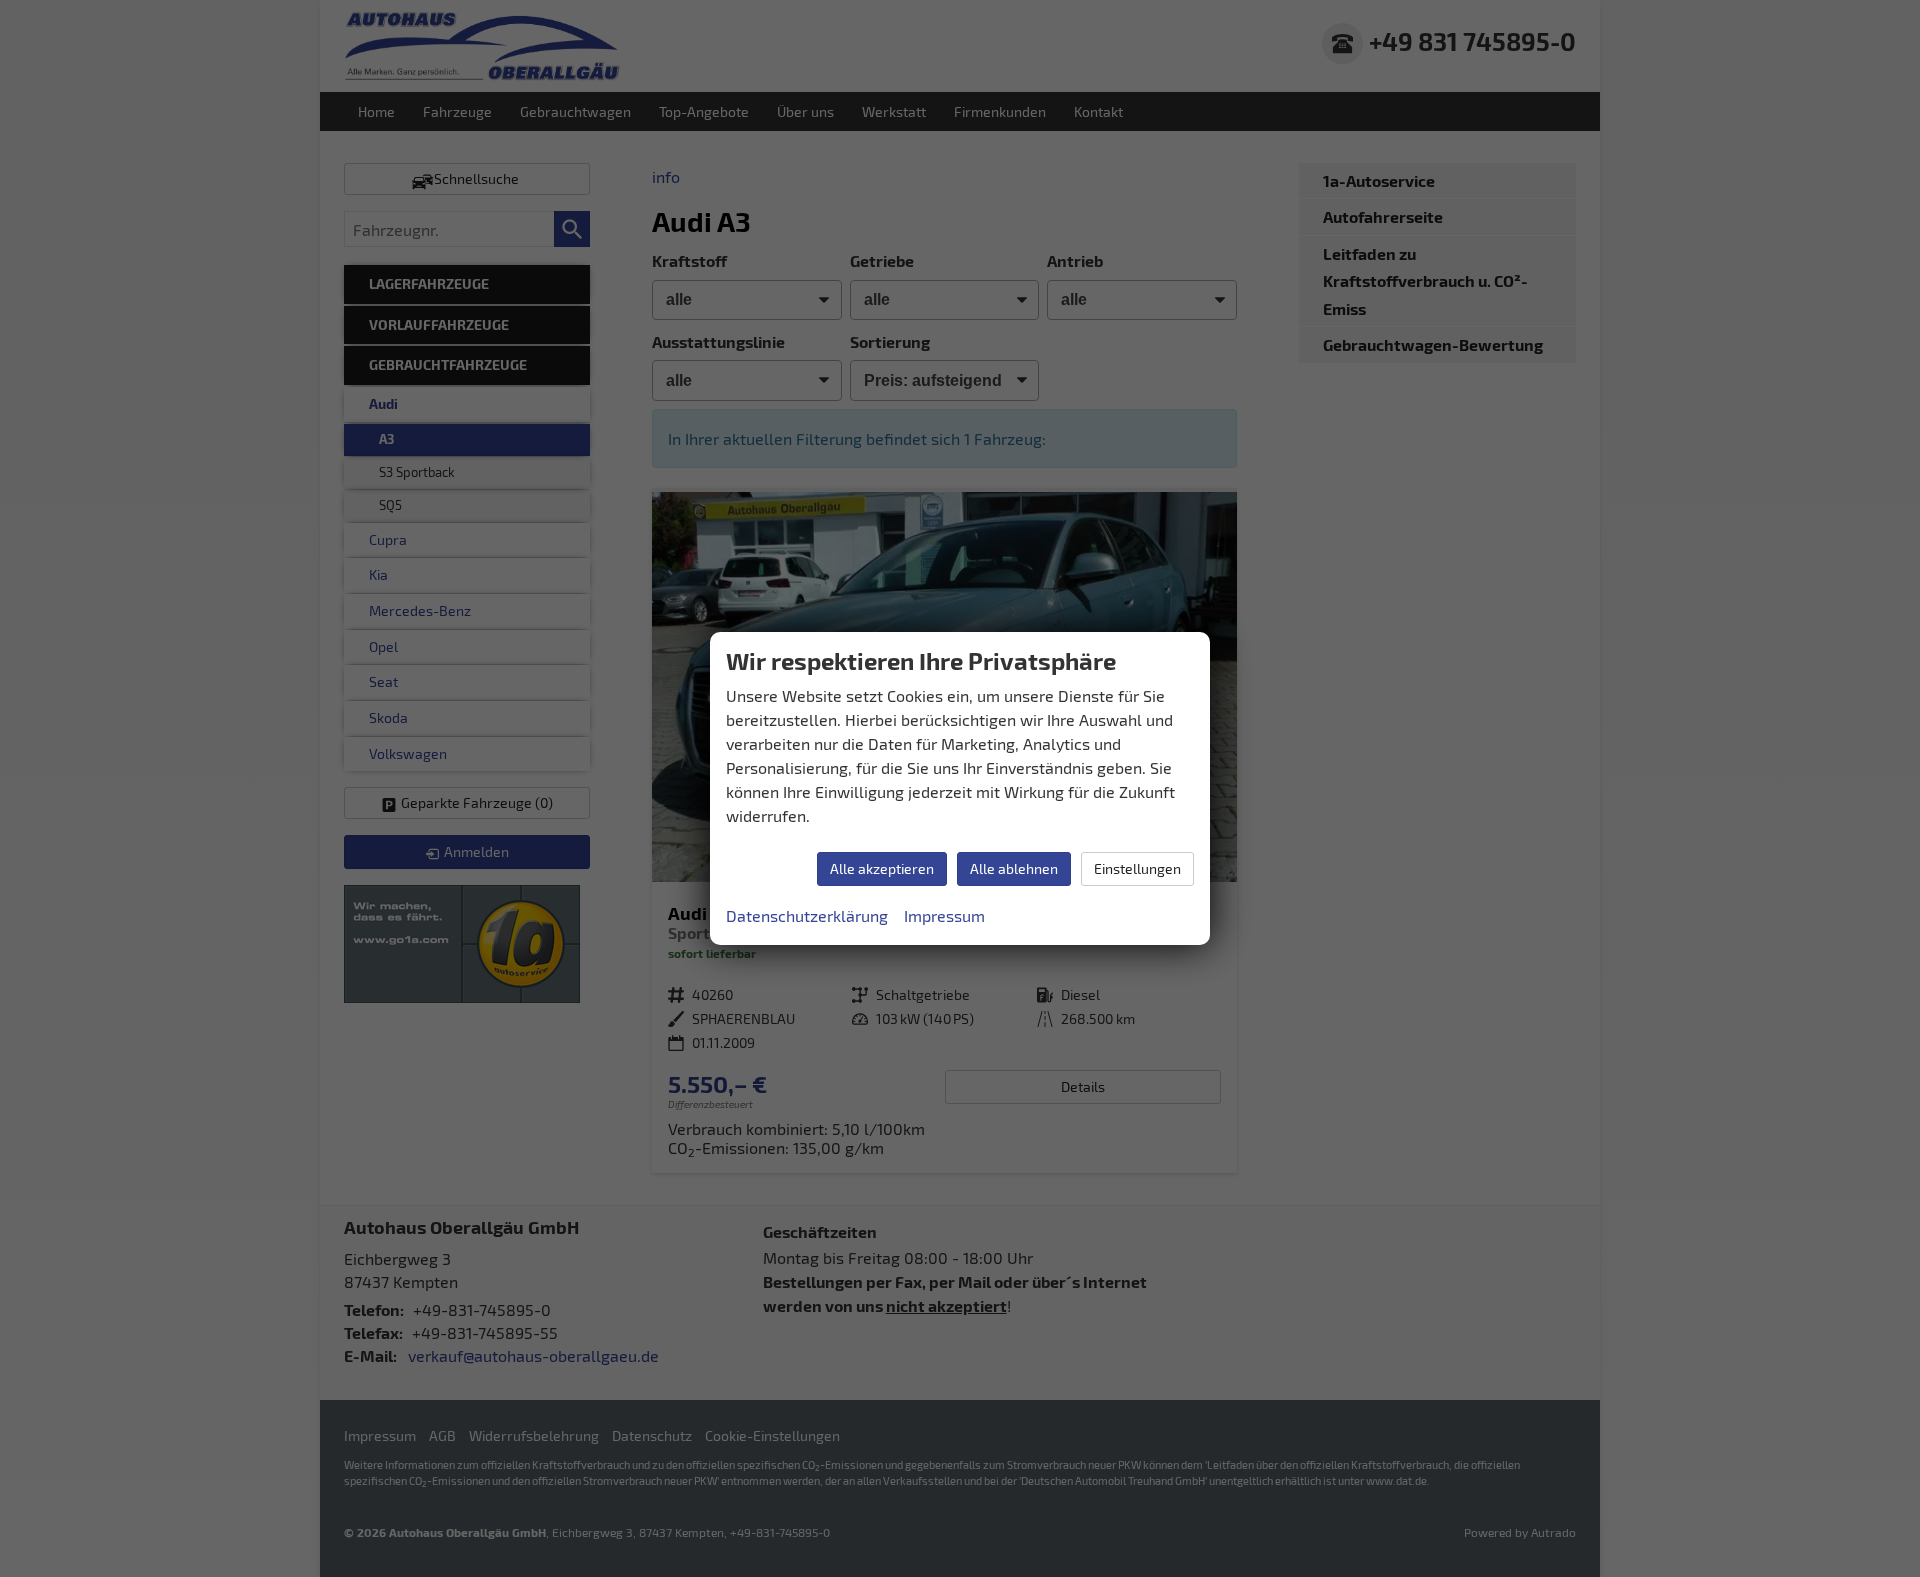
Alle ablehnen (1014, 868)
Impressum (944, 915)
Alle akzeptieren (882, 868)
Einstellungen (1137, 868)
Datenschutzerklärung (807, 915)
